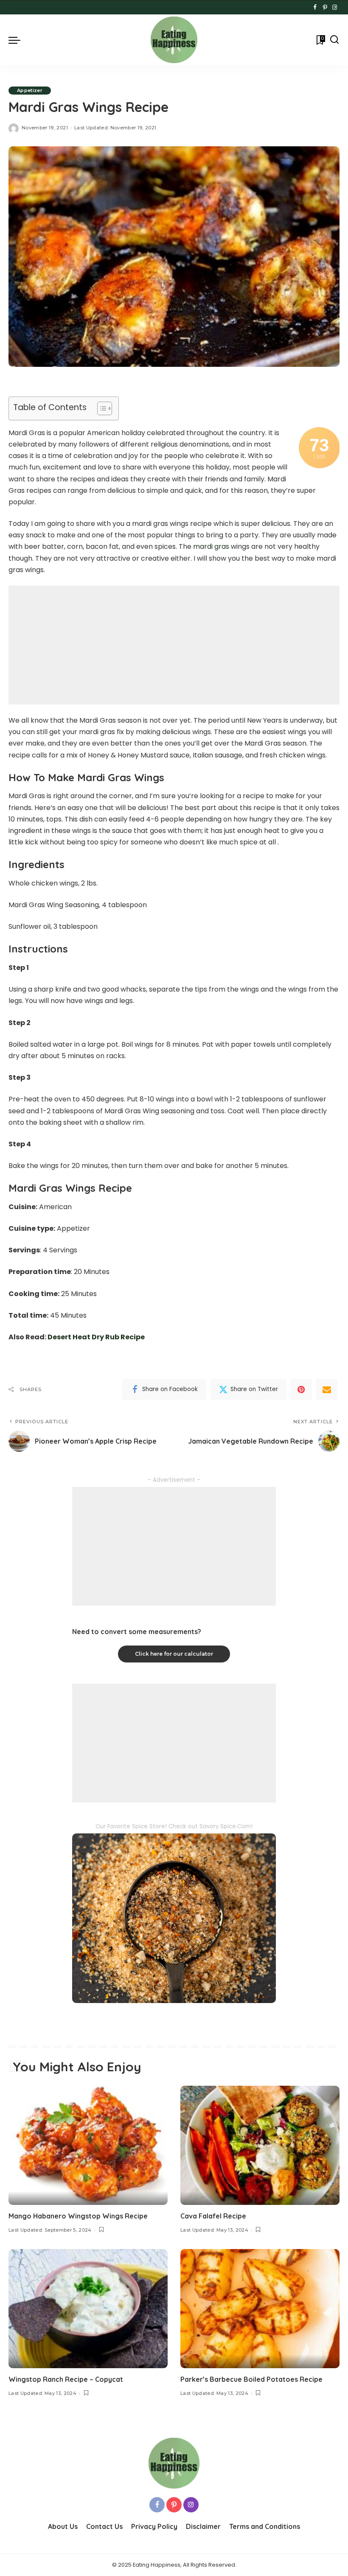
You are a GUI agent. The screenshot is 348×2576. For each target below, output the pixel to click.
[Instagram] (335, 8)
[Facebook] (315, 8)
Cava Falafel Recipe (213, 2216)
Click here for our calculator (174, 1654)
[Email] (327, 1389)
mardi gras (211, 546)
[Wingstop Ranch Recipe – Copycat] (88, 2309)
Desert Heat (69, 1337)
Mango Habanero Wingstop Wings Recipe (78, 2216)
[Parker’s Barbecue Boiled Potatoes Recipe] (260, 2309)
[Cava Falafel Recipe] (260, 2145)
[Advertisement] (174, 645)
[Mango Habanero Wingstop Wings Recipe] (88, 2145)
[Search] (334, 40)
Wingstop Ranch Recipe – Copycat (66, 2379)
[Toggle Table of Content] (100, 408)
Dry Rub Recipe (118, 1337)
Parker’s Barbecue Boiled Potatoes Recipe (251, 2379)
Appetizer (30, 90)
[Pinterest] (325, 8)
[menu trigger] (17, 40)
